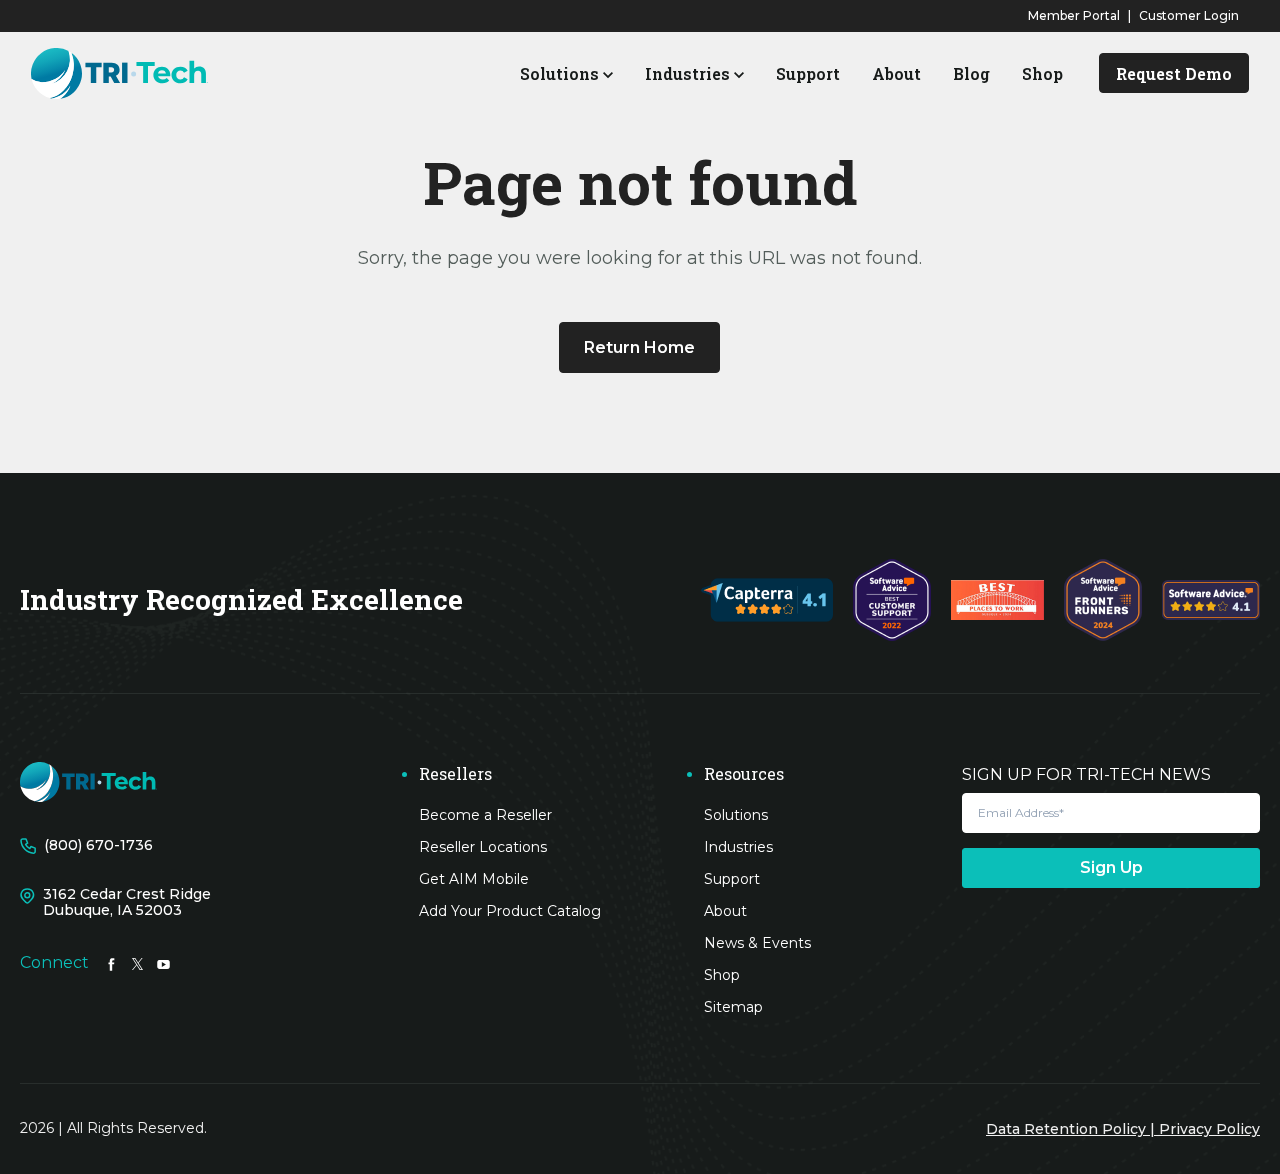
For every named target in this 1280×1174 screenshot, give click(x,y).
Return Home (639, 347)
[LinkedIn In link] (111, 962)
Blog (971, 73)
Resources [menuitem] (744, 774)
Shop (1042, 73)
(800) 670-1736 (98, 845)
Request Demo (1174, 73)
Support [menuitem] (732, 879)
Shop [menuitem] (722, 975)
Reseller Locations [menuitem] (483, 847)
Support (808, 73)
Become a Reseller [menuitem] (485, 815)
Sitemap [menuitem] (733, 1007)
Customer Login (1189, 15)
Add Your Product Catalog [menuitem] (510, 911)
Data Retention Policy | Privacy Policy (1123, 1129)
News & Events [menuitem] (757, 943)
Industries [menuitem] (738, 847)
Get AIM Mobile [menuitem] (474, 879)
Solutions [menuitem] (736, 815)
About (896, 73)
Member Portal (1074, 15)
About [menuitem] (725, 911)
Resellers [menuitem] (455, 774)
